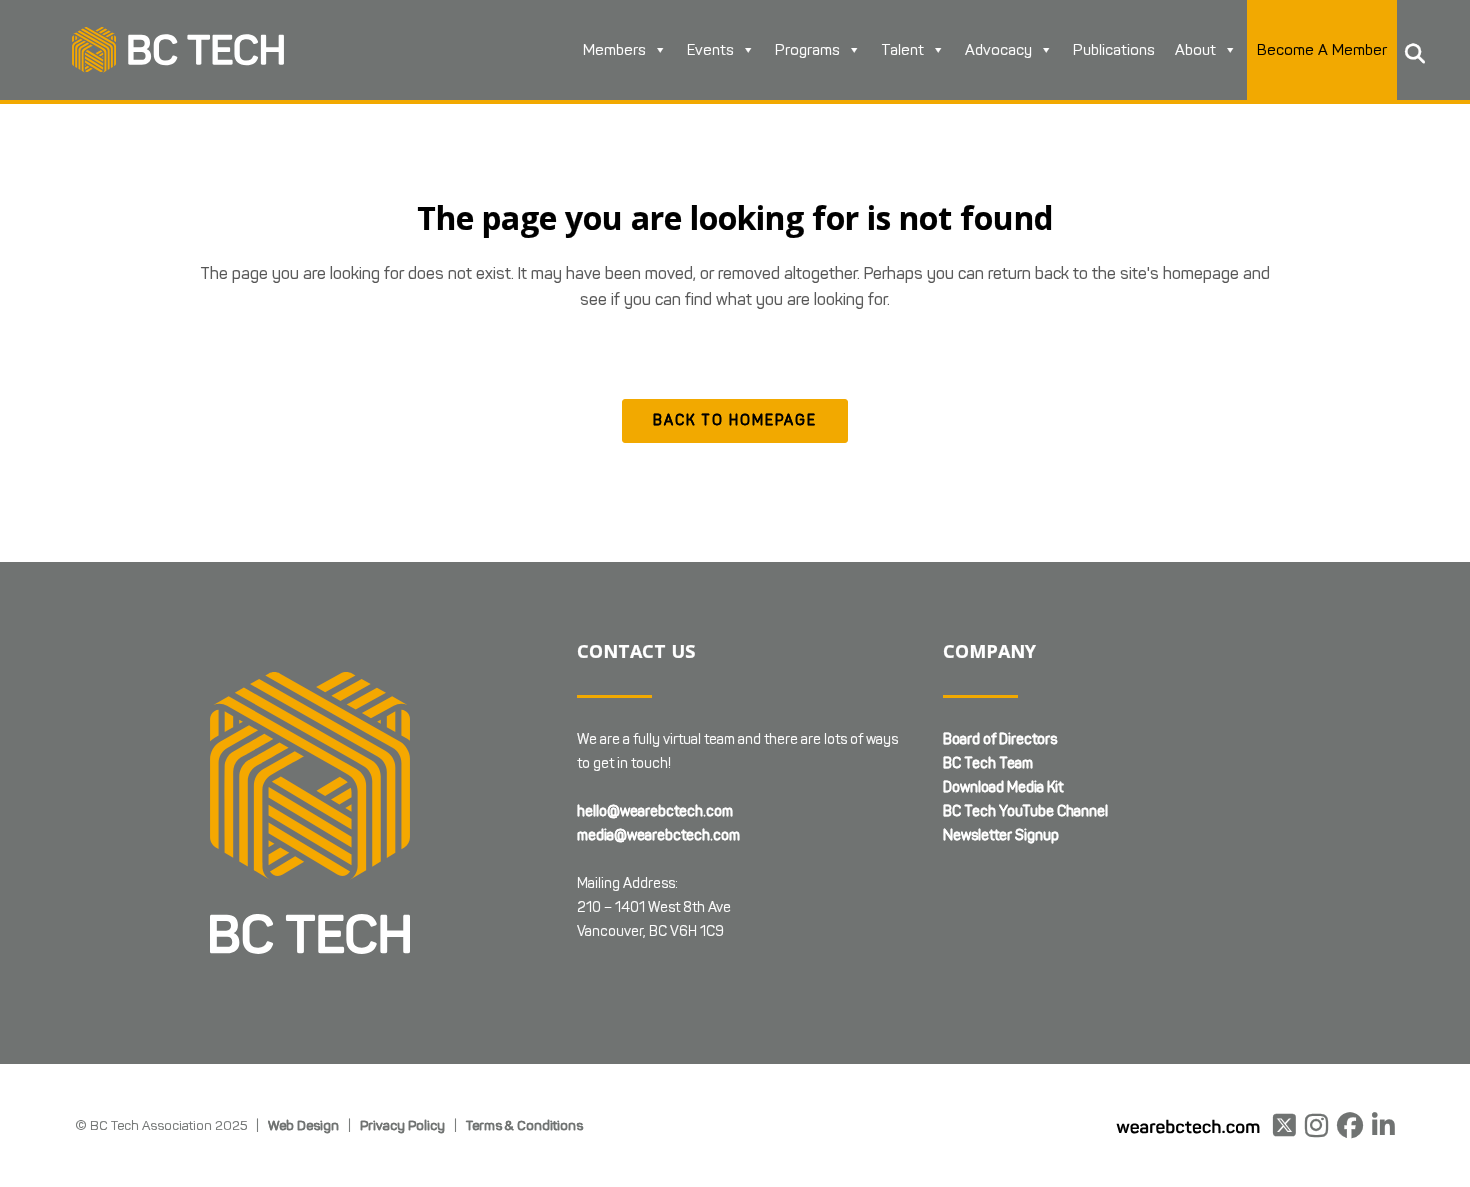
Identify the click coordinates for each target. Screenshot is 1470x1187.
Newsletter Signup (1001, 835)
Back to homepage (735, 420)
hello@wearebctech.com (655, 811)
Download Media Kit (1003, 787)
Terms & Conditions (524, 1125)
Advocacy (998, 50)
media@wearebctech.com (658, 835)
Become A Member (1322, 50)
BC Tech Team (988, 763)
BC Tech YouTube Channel (1025, 811)
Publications (1114, 50)
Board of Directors (1000, 739)
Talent (902, 50)
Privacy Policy (402, 1125)
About (1195, 50)
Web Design (303, 1125)
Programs (807, 50)
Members (614, 50)
